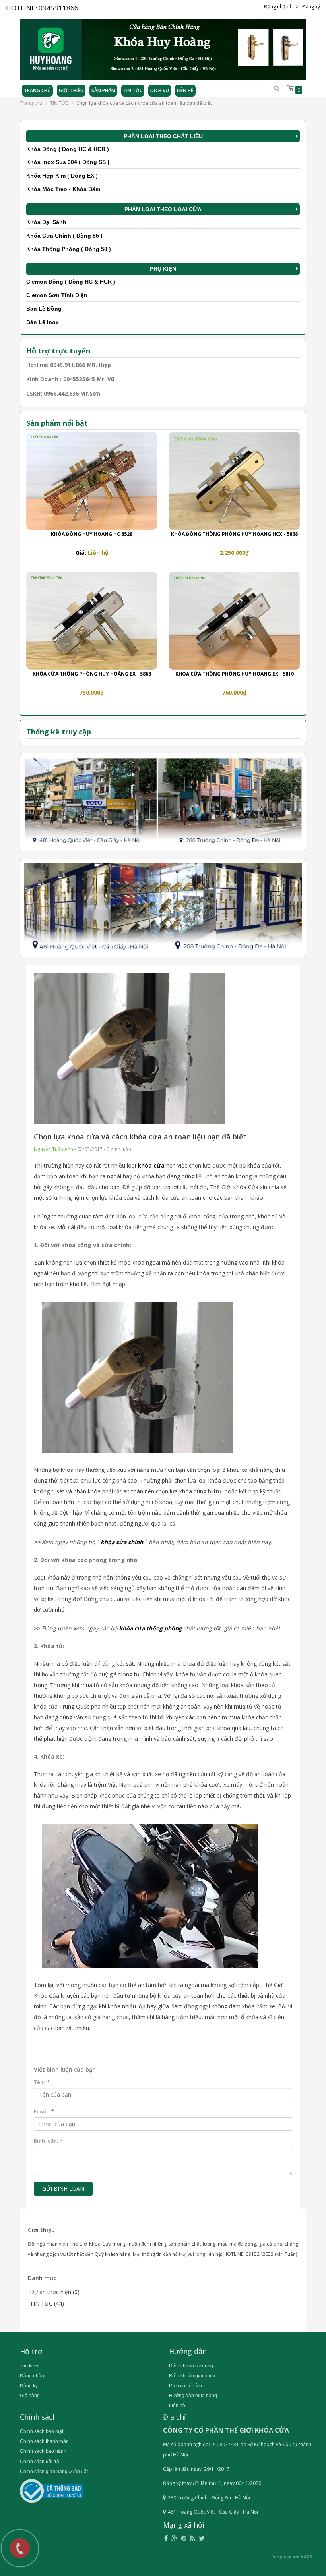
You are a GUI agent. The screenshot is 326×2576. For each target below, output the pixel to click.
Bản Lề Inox (43, 322)
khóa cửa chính (122, 1542)
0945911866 (58, 8)
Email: (44, 2112)
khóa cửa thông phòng (150, 1628)
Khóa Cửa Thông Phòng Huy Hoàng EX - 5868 (92, 674)
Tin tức (133, 90)
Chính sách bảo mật (42, 2431)
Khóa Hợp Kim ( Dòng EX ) (62, 176)
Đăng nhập (276, 7)
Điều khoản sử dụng (191, 2366)
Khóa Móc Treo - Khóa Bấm (63, 189)
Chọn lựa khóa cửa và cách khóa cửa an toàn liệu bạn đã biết (140, 1137)
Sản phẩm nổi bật (57, 423)
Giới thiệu (71, 90)
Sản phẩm (103, 90)
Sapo (306, 2557)
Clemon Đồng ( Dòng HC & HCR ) (71, 282)
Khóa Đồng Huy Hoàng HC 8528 (92, 534)
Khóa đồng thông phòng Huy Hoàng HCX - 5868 (234, 534)
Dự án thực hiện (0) (55, 2292)
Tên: (42, 2082)
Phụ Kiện (163, 269)
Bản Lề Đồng (44, 309)
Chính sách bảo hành (43, 2451)
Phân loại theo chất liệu (163, 136)
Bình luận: (49, 2141)
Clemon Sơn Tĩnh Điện (57, 295)
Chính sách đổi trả (40, 2462)
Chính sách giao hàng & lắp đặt (54, 2472)
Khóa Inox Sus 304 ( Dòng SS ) (68, 162)
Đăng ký (311, 7)
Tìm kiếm (30, 2366)
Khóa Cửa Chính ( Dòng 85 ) (64, 236)
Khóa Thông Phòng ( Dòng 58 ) (69, 249)
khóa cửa (151, 1165)
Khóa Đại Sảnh (46, 222)
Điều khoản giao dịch (192, 2376)
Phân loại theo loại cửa (163, 209)
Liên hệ (185, 90)
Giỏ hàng (30, 2396)
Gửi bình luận (63, 2189)
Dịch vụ (160, 90)
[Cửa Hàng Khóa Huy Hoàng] (163, 46)
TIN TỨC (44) (47, 2303)
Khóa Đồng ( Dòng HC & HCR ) (68, 149)
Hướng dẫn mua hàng (193, 2396)
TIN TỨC (59, 103)
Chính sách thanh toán (44, 2441)
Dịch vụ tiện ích (185, 2386)
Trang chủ (37, 90)
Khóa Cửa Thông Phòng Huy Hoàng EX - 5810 (235, 674)
